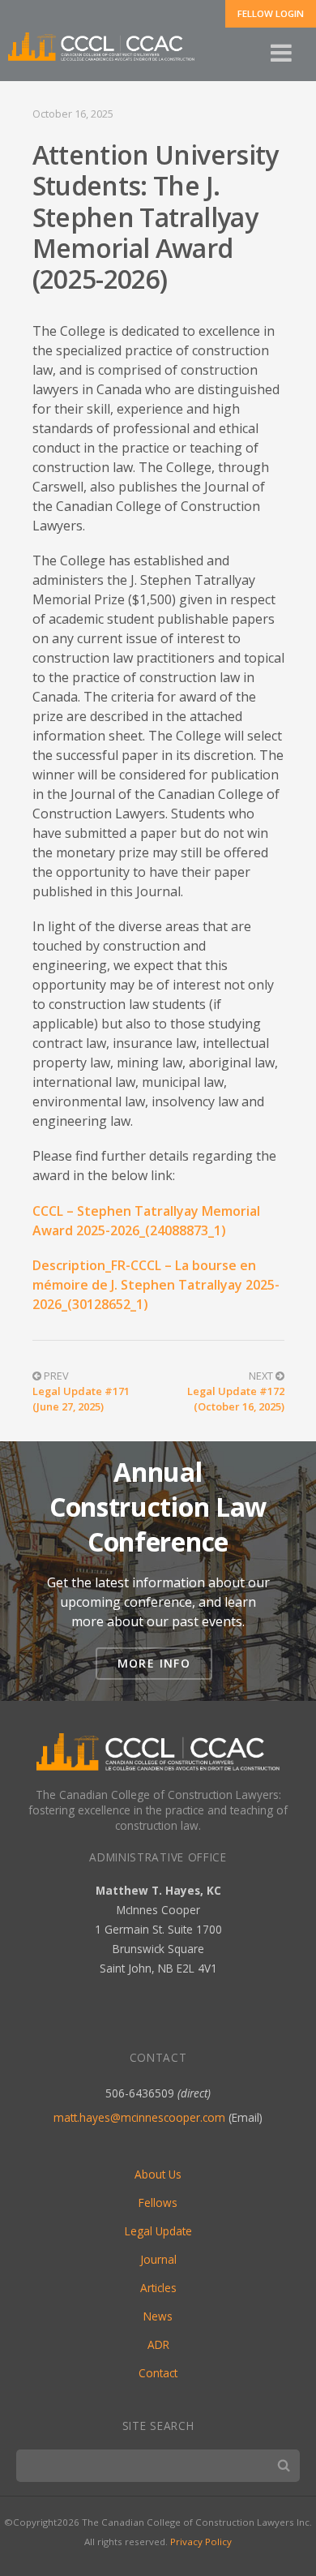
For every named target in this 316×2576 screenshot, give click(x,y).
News (158, 2316)
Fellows (158, 2202)
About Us (158, 2174)
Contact (158, 2373)
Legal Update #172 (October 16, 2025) (236, 1399)
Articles (158, 2288)
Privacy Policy (201, 2542)
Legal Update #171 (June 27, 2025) (81, 1399)
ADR (158, 2344)
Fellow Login (271, 13)
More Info (154, 1663)
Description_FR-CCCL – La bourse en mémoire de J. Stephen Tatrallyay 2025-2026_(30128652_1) (156, 1285)
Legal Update (158, 2231)
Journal (158, 2259)
